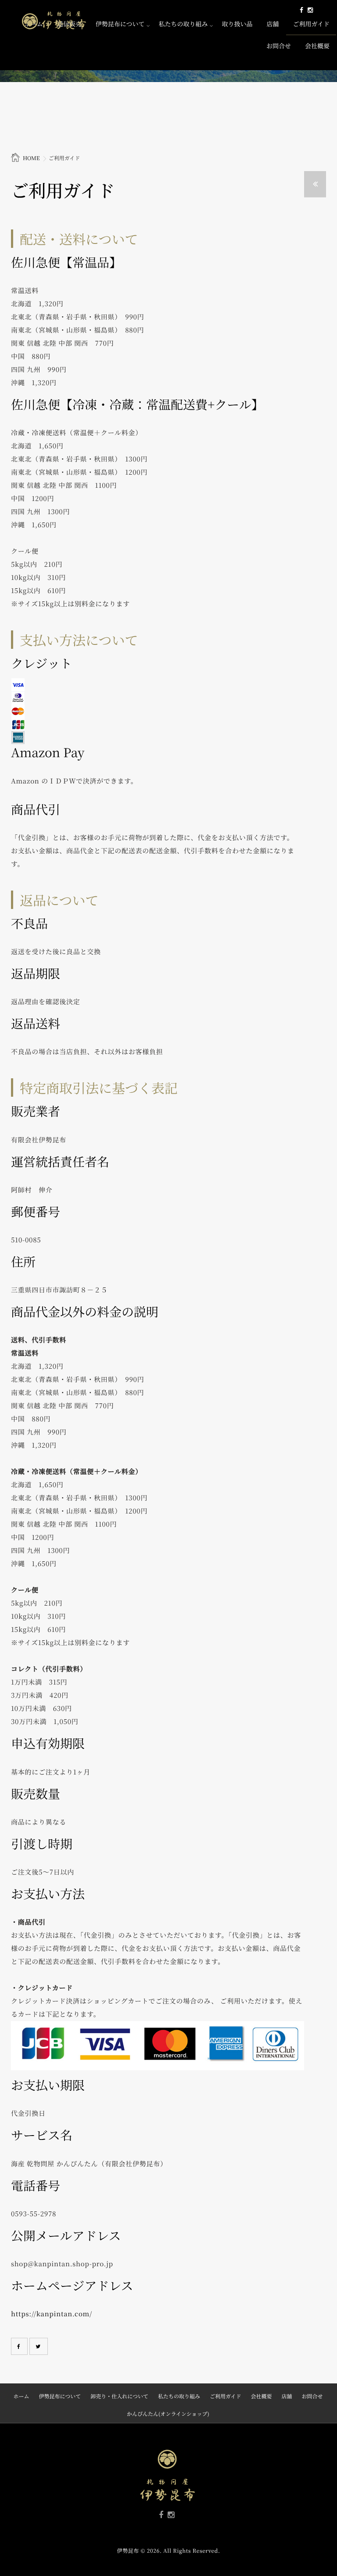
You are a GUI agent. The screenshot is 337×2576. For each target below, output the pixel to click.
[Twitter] (39, 2346)
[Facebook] (301, 10)
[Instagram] (310, 10)
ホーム (21, 2396)
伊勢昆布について (120, 24)
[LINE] (317, 10)
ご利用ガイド (311, 24)
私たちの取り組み (183, 24)
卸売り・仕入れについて (119, 2396)
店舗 (272, 24)
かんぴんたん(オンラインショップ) (168, 2414)
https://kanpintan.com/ (52, 2314)
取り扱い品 (237, 24)
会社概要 (317, 46)
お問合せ (279, 46)
